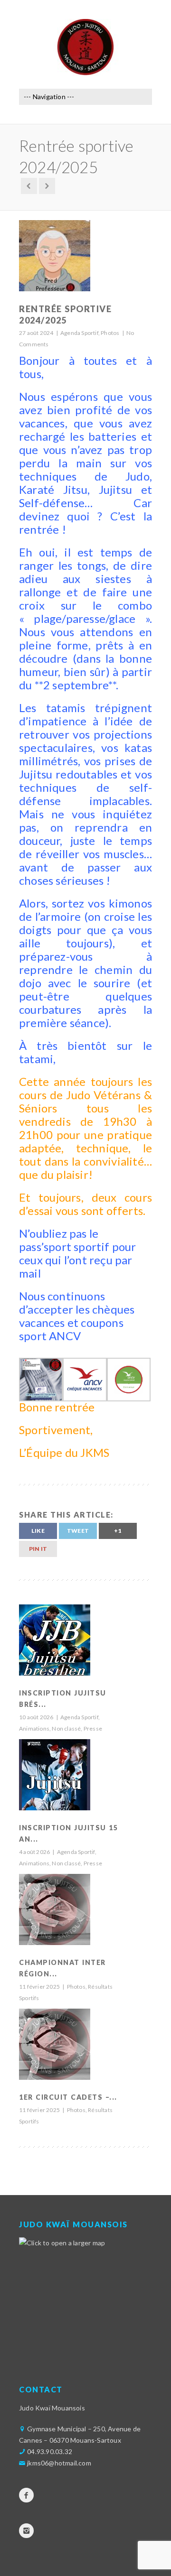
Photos (110, 333)
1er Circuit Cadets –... (68, 2097)
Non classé (66, 1728)
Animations (34, 1728)
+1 (118, 1531)
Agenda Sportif (79, 333)
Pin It (38, 1549)
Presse (93, 1728)
